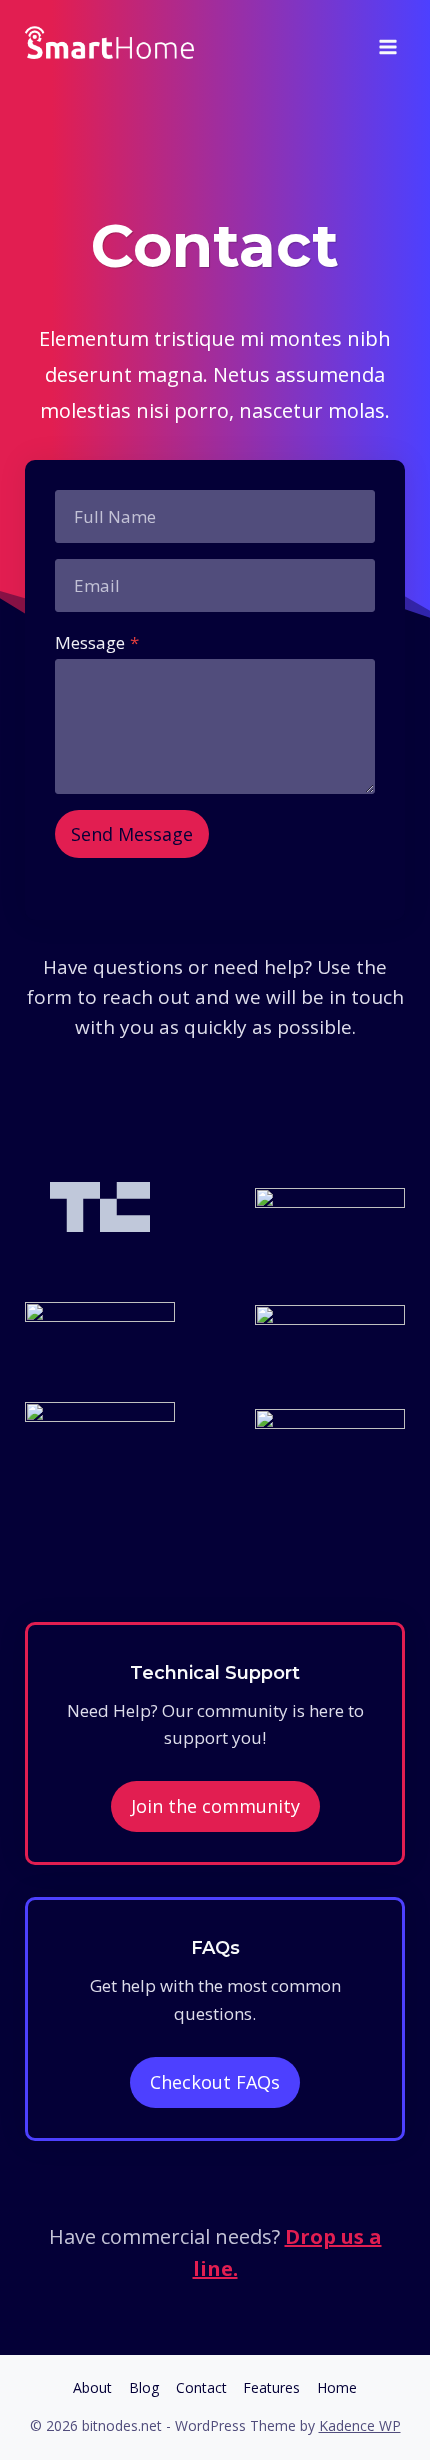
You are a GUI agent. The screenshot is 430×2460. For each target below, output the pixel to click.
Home (337, 2387)
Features (271, 2387)
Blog (144, 2387)
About (92, 2387)
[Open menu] (387, 40)
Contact (201, 2387)
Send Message (132, 834)
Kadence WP (360, 2425)
